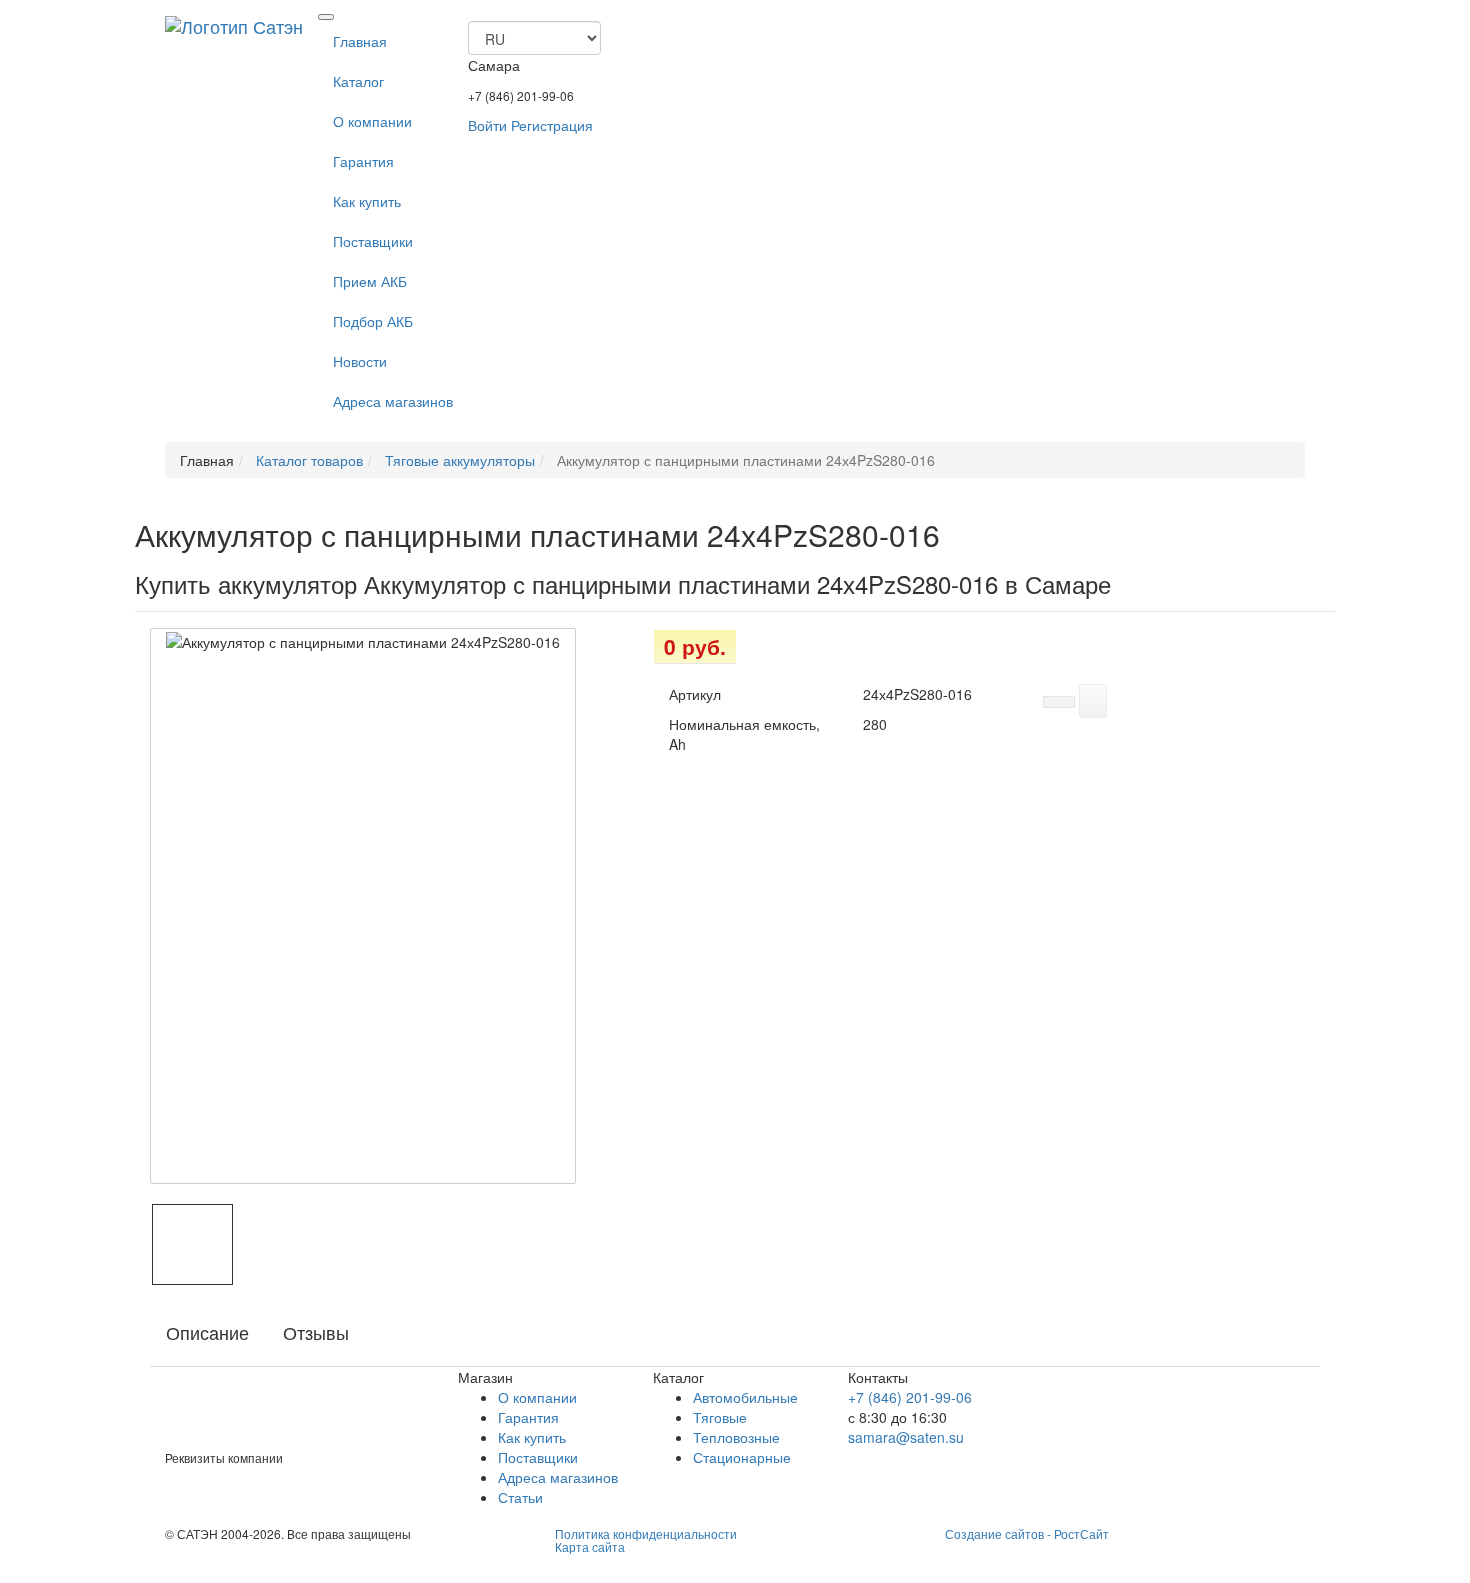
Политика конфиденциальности (646, 1533)
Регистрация (552, 125)
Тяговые (720, 1417)
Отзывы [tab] (316, 1332)
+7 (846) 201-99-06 (521, 95)
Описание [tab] (207, 1332)
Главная (360, 41)
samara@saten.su (906, 1437)
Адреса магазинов (393, 401)
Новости (360, 361)
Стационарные (742, 1457)
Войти (487, 125)
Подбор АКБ (373, 321)
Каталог (358, 81)
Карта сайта (590, 1546)
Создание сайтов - (1027, 1533)
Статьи (520, 1497)
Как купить (367, 201)
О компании (372, 121)
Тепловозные (736, 1437)
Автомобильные (745, 1397)
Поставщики (373, 241)
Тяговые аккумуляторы (458, 460)
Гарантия (363, 161)
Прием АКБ (370, 281)
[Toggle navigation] (326, 17)
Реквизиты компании (224, 1457)
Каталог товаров (307, 460)
